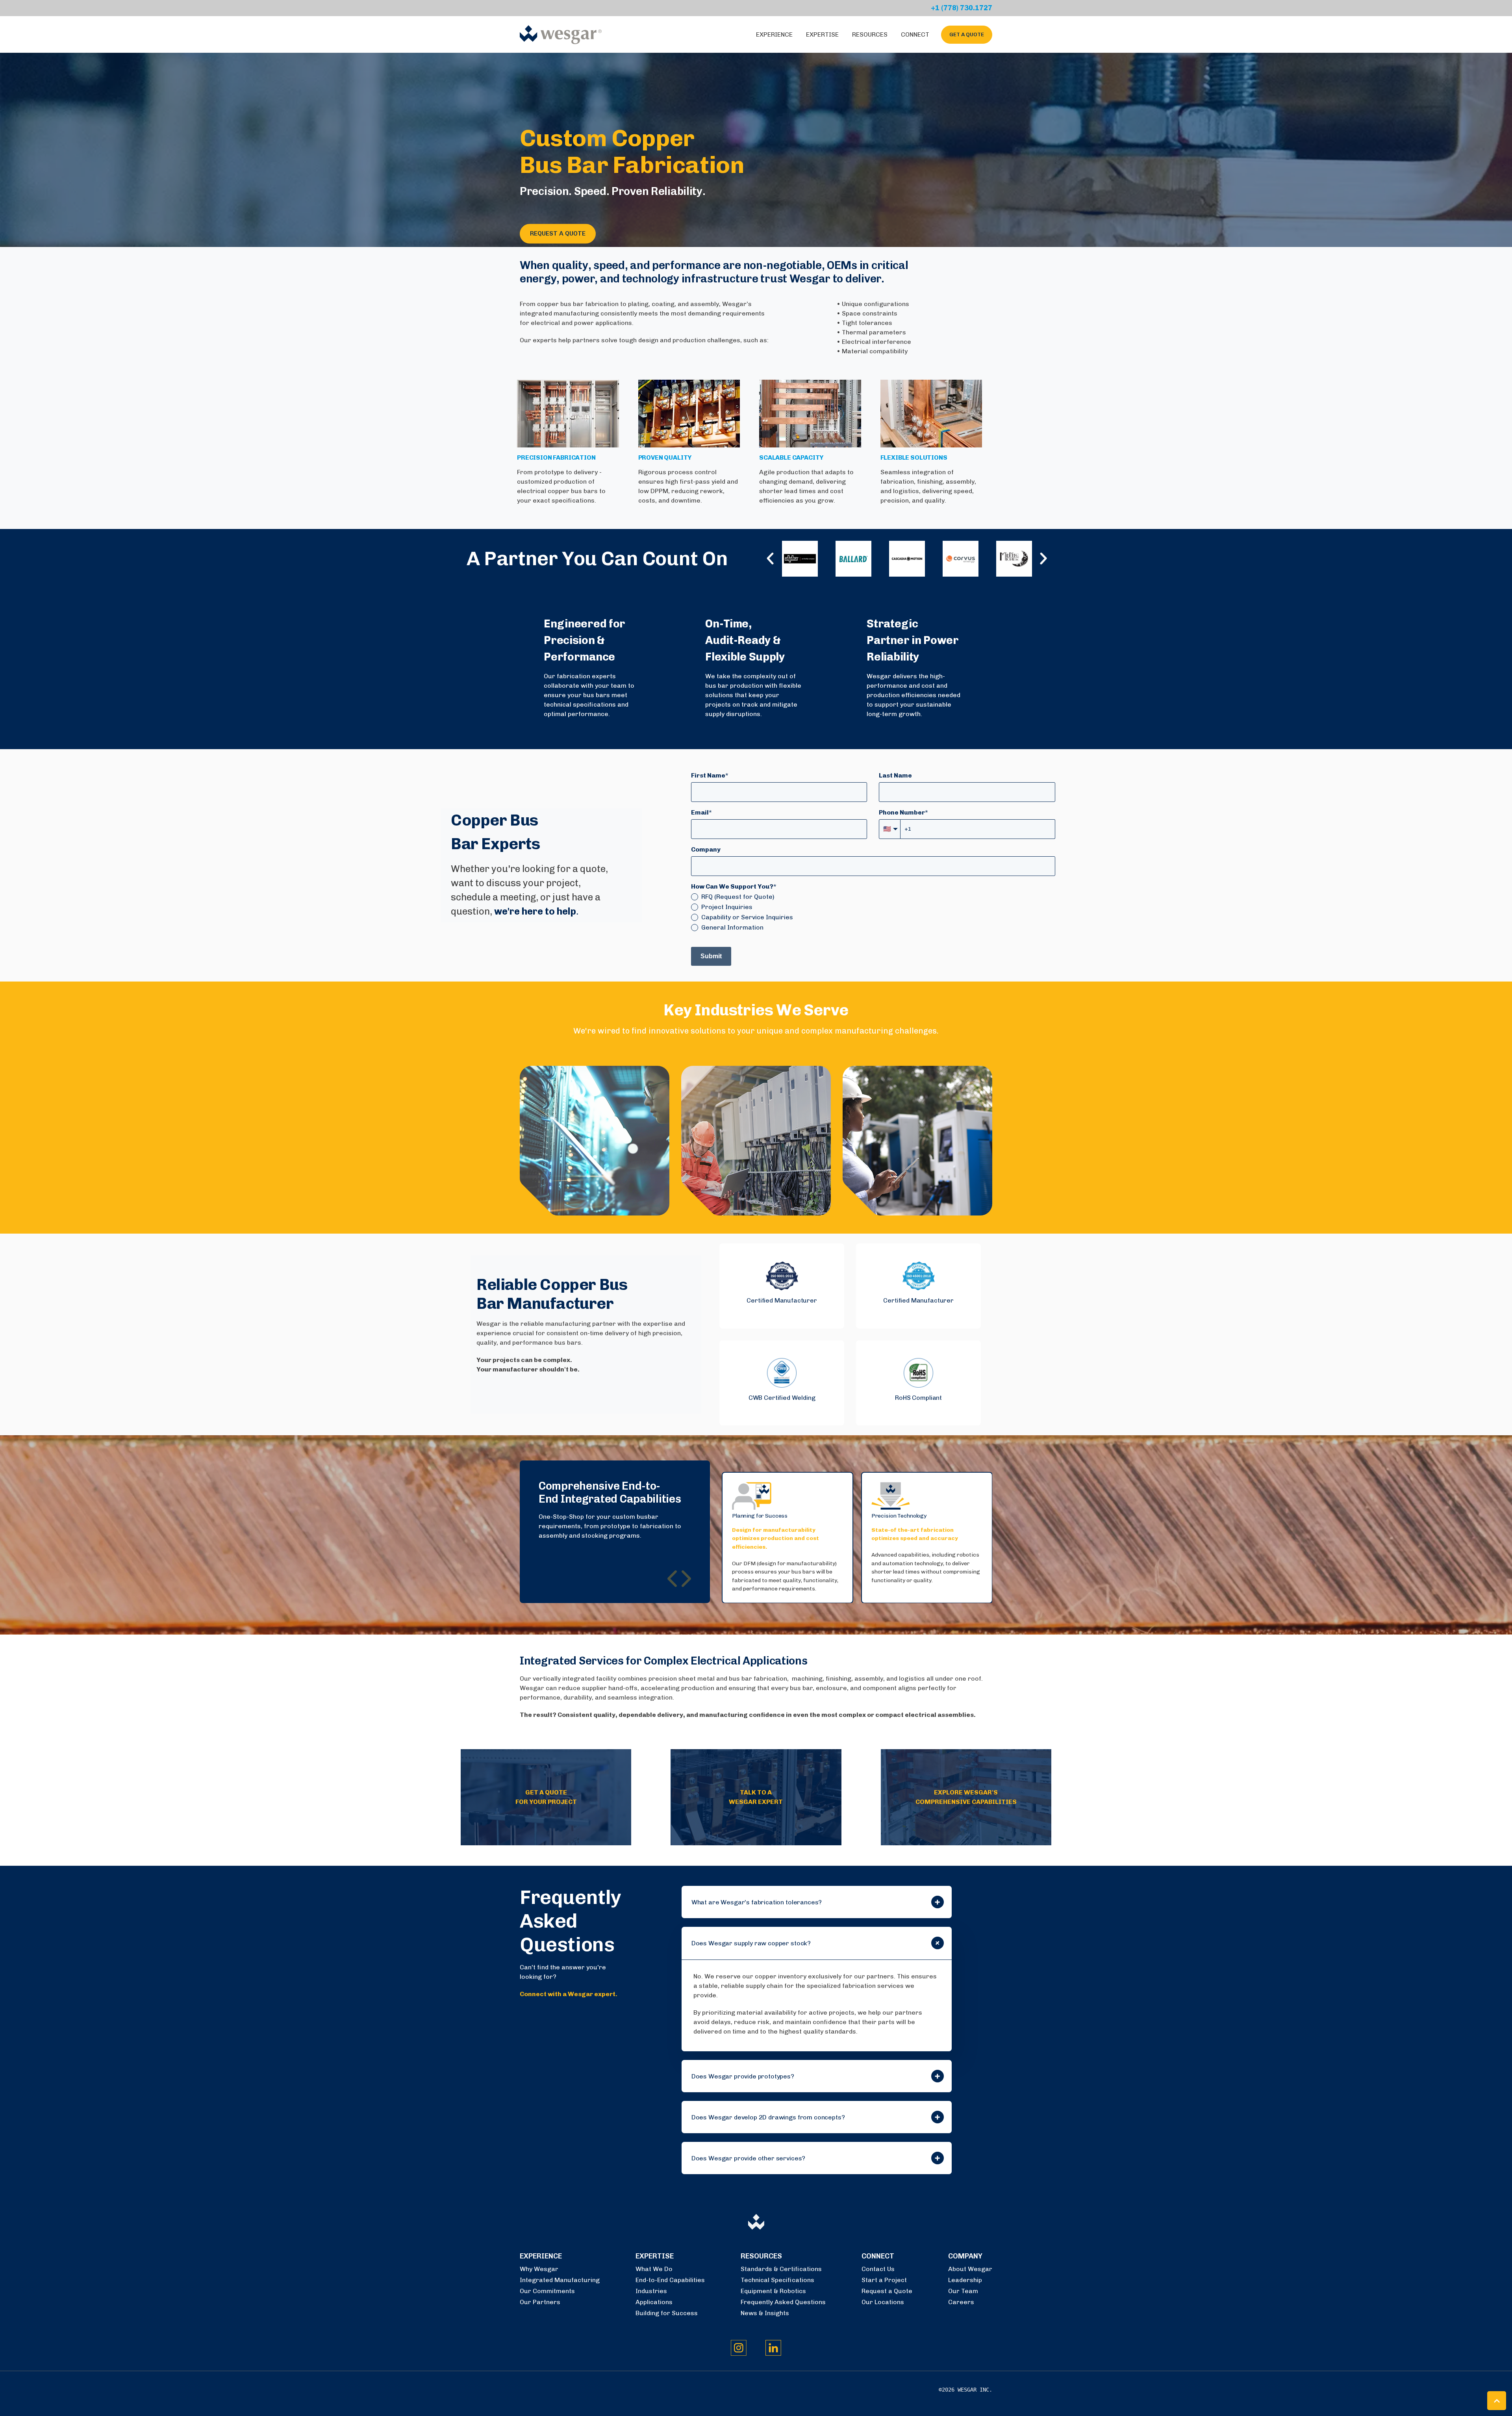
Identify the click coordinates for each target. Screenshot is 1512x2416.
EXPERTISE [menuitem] (655, 2256)
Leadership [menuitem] (965, 2280)
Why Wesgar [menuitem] (539, 2269)
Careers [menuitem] (961, 2302)
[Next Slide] (685, 1579)
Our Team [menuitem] (963, 2291)
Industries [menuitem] (651, 2291)
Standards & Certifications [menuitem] (781, 2269)
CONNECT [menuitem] (878, 2256)
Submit (711, 956)
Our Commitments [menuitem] (547, 2291)
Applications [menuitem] (654, 2302)
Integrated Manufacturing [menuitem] (560, 2280)
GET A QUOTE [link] (967, 34)
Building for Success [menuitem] (667, 2313)
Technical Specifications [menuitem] (777, 2280)
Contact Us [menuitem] (878, 2269)
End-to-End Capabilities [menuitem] (670, 2280)
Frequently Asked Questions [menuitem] (783, 2302)
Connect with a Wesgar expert (568, 1994)
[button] (782, 1286)
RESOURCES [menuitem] (761, 2256)
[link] (561, 34)
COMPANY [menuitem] (965, 2256)
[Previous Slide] (673, 1579)
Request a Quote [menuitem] (887, 2291)
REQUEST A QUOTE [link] (558, 234)
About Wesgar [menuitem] (970, 2269)
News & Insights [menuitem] (765, 2313)
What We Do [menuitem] (654, 2269)
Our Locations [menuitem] (883, 2302)
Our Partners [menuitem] (540, 2302)
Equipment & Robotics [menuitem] (773, 2291)
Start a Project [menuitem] (884, 2280)
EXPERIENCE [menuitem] (541, 2256)
